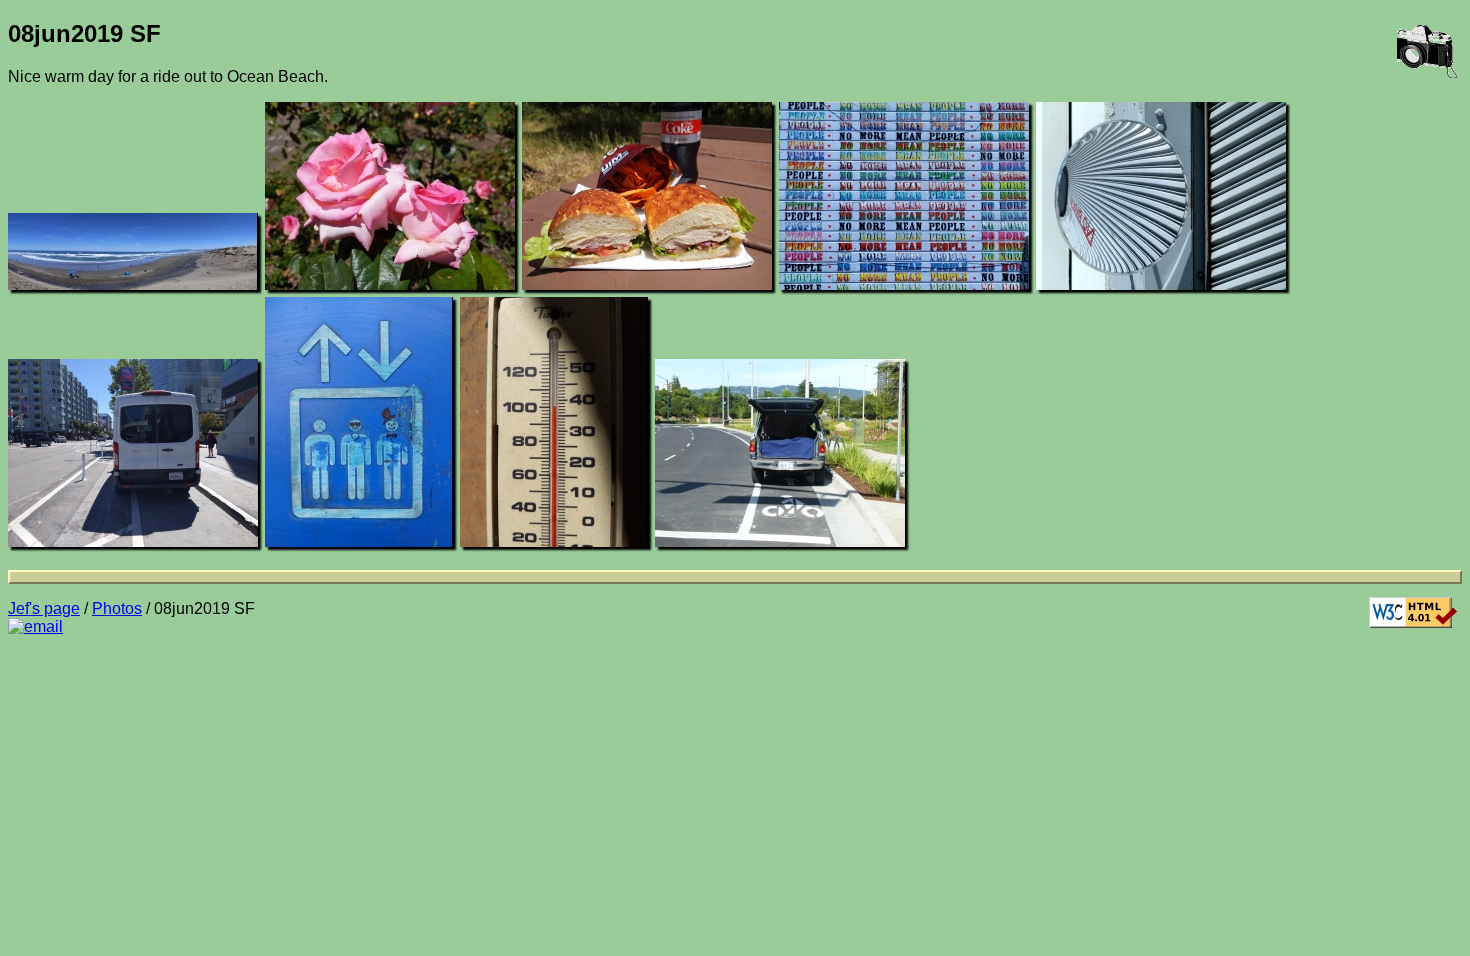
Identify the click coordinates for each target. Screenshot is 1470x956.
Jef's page (44, 608)
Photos (117, 608)
